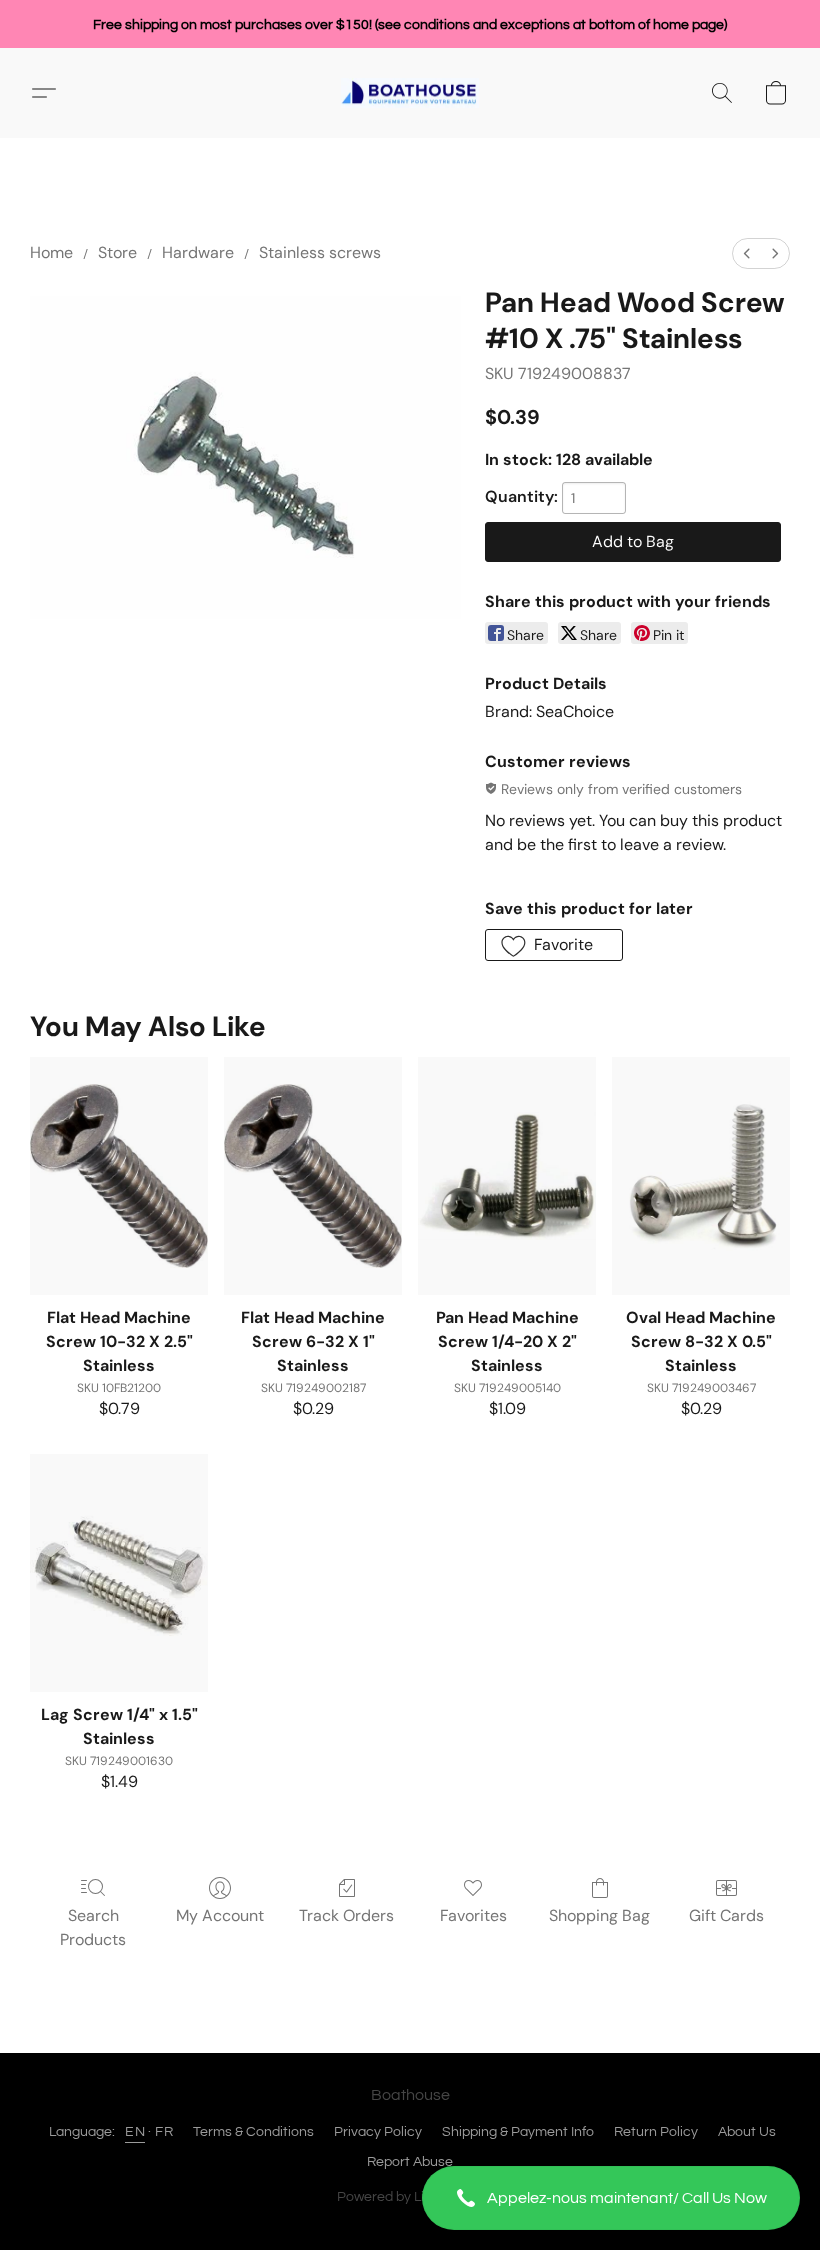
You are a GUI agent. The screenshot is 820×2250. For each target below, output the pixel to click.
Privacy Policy (378, 2132)
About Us (747, 2132)
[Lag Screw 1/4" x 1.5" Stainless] (119, 1572)
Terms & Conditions (253, 2132)
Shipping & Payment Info (518, 2132)
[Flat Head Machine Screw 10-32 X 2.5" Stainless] (119, 1175)
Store (117, 252)
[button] (611, 2198)
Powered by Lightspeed (410, 2197)
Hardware (198, 252)
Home (51, 252)
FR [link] (164, 2132)
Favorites (473, 1915)
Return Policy (656, 2132)
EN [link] (135, 2132)
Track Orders (346, 1915)
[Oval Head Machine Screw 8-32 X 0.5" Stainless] (701, 1175)
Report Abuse (410, 2162)
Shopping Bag (599, 1915)
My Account (220, 1915)
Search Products (93, 1927)
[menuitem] (747, 253)
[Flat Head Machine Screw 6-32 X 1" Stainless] (313, 1175)
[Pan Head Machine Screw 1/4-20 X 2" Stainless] (507, 1175)
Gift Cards (726, 1915)
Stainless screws (320, 252)
